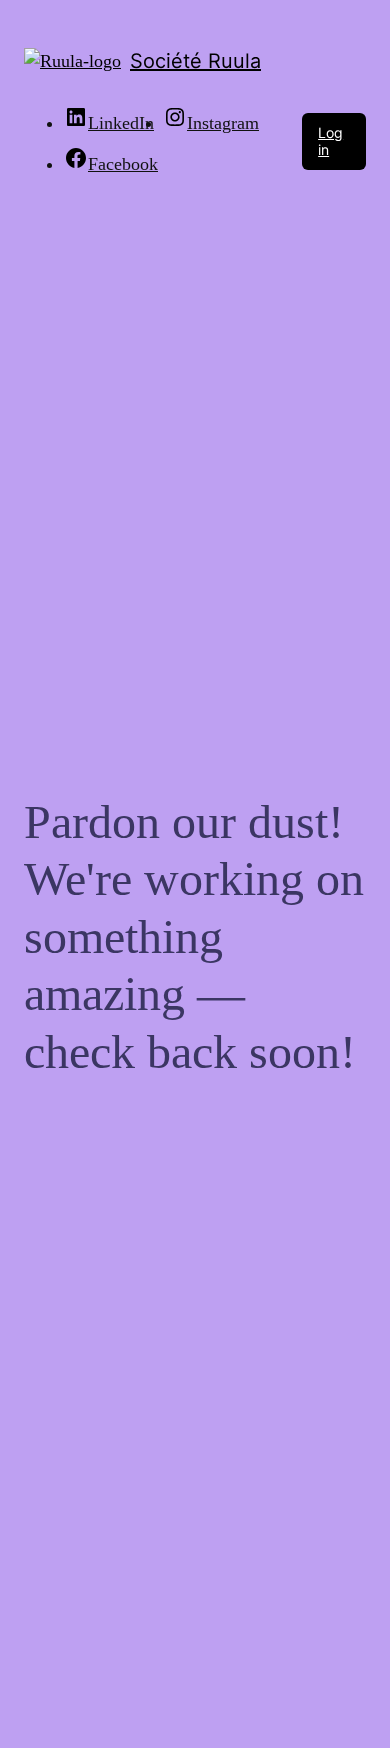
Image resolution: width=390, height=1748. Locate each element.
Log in (330, 141)
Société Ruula (195, 61)
